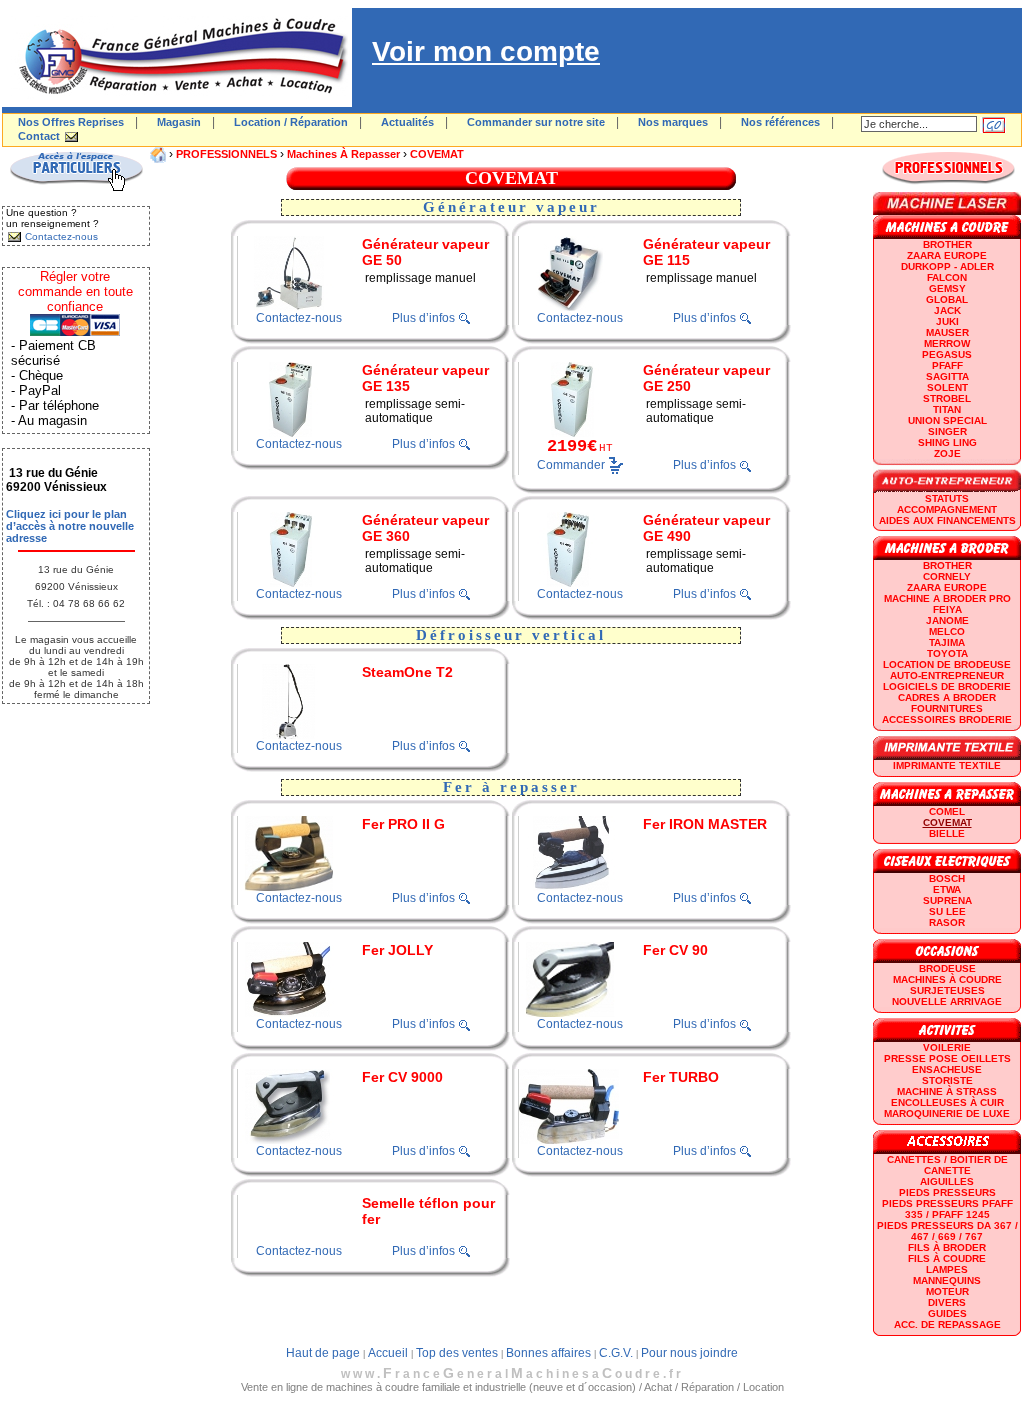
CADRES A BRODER (947, 697)
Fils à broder (947, 1247)
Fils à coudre (947, 1258)
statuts (947, 498)
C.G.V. (616, 1353)
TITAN (947, 409)
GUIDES (947, 1313)
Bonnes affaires (548, 1353)
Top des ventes (457, 1353)
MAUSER (947, 332)
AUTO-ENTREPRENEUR (947, 675)
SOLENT (947, 387)
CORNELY (947, 576)
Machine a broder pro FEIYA (947, 604)
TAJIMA (947, 642)
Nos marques (673, 122)
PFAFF (947, 365)
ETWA (947, 889)
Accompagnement (947, 509)
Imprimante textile (947, 765)
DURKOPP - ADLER (947, 266)
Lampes (947, 1269)
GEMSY (947, 288)
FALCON (947, 277)
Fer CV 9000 (402, 1077)
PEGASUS (947, 354)
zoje (947, 453)
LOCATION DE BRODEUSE (947, 664)
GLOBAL (947, 299)
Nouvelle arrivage (947, 1001)
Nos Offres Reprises (71, 122)
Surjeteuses (947, 990)
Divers (947, 1302)
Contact (39, 136)
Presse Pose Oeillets (947, 1058)
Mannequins (947, 1280)
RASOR (947, 922)
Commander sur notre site (536, 122)
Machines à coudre (947, 979)
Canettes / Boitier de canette (947, 1165)
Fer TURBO (681, 1077)
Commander (571, 465)
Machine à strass (947, 1091)
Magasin (179, 122)
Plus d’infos (423, 318)
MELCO (947, 631)
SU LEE (947, 911)
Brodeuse (947, 968)
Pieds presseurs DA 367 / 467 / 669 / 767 (947, 1231)
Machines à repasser (343, 154)
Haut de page (323, 1353)
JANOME (947, 620)
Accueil (388, 1353)
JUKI (947, 321)
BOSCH (947, 878)
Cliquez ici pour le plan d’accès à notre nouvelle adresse (70, 526)
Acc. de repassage (947, 1324)
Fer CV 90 (675, 950)
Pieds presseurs (947, 1192)
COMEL (947, 811)
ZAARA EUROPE (947, 255)
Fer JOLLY (397, 950)
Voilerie (947, 1047)
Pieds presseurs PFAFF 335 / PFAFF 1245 (947, 1209)
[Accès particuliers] (76, 188)
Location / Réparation (291, 122)
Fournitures (947, 708)
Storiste (947, 1080)
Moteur (947, 1291)
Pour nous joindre (689, 1353)
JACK (947, 310)
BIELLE (947, 833)
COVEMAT (437, 154)
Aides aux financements (947, 520)
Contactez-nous (299, 318)
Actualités (407, 122)
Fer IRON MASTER (705, 824)
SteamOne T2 (407, 672)
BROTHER (947, 244)
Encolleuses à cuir (947, 1102)
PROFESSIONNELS (226, 154)
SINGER (947, 431)
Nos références (780, 122)
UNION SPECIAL (947, 420)
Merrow (947, 343)
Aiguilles (947, 1181)
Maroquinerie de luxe (947, 1113)
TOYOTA (947, 653)
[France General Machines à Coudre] (177, 103)
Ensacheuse (947, 1069)
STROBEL (947, 398)
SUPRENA (947, 900)
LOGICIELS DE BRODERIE (947, 686)
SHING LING (947, 442)
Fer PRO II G (403, 824)
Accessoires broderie (947, 719)
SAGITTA (947, 376)
